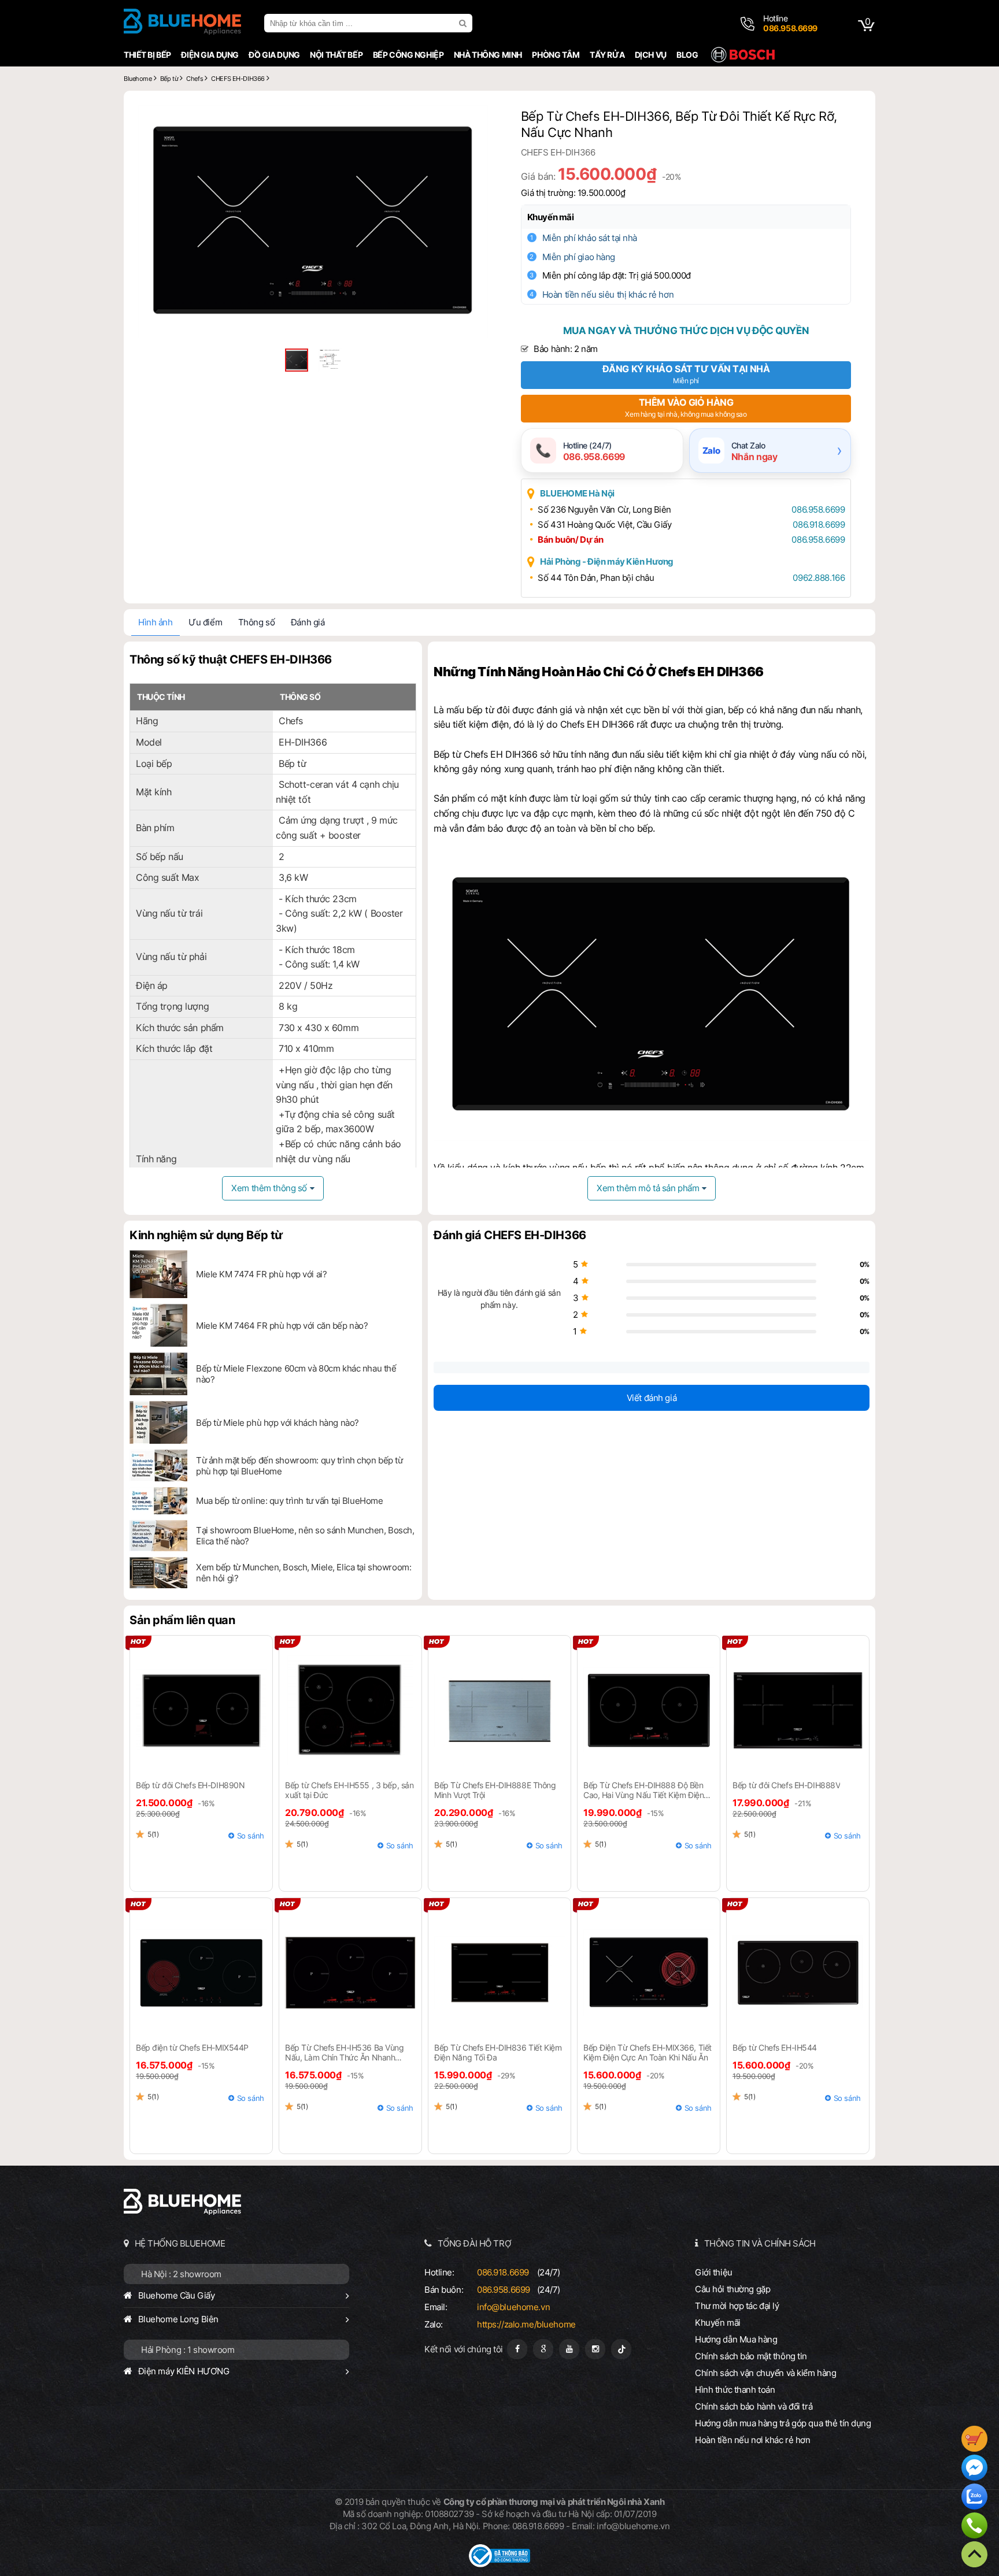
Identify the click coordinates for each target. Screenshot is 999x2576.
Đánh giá (308, 622)
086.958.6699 (818, 509)
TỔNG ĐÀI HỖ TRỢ (475, 2243)
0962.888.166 (819, 578)
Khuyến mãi (551, 217)
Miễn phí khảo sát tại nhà (590, 238)
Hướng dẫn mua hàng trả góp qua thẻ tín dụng (783, 2423)
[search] (464, 23)
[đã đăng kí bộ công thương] (499, 2564)
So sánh (251, 1836)
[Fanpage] (517, 2349)
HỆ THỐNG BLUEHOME (180, 2243)
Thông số (257, 622)
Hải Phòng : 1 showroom (188, 2350)
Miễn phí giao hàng (579, 257)
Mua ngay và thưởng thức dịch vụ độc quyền (686, 331)
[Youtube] (569, 2349)
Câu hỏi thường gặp (732, 2289)
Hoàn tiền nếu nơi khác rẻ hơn (753, 2440)
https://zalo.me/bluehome (526, 2324)
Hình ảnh (156, 622)
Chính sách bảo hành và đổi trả (754, 2406)
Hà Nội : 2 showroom (181, 2274)
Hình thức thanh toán (735, 2390)
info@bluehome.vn (513, 2307)
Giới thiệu (714, 2272)
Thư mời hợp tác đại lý (737, 2306)
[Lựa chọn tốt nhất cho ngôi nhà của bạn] (182, 23)
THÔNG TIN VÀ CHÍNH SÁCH (760, 2243)
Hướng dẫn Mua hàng (736, 2339)
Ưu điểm (205, 622)
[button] (478, 116)
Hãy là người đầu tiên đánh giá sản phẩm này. (499, 1299)
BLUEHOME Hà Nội (577, 493)
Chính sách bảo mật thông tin (751, 2356)
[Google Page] (543, 2349)
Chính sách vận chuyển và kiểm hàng (765, 2373)
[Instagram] (595, 2349)
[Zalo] (974, 2498)
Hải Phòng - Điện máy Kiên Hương (607, 561)
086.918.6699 (819, 525)
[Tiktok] (621, 2349)
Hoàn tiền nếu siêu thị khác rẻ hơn (608, 294)
